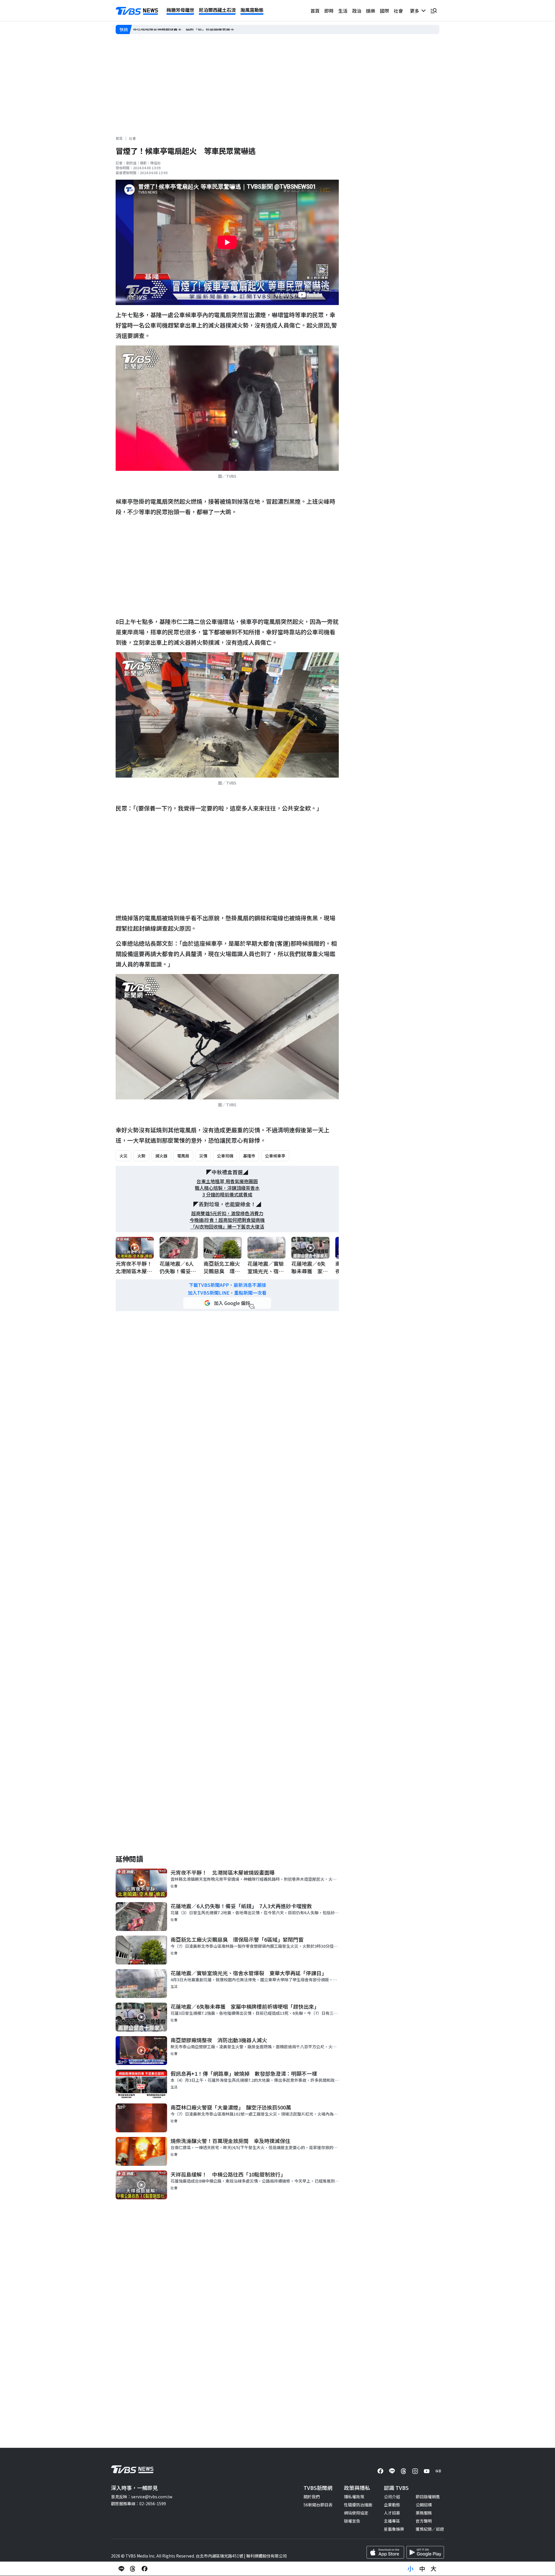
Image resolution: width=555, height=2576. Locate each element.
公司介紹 (392, 2497)
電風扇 (183, 1156)
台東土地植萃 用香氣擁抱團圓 (227, 1181)
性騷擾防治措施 (358, 2505)
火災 (123, 1156)
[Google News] (438, 2471)
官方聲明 (424, 2521)
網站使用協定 (356, 2513)
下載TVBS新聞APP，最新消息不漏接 (227, 1285)
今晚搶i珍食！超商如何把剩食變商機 (227, 1220)
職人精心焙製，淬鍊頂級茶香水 (227, 1188)
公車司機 (225, 1156)
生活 (343, 11)
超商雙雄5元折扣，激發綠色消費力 (227, 1213)
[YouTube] (427, 2471)
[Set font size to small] (410, 2569)
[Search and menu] (434, 11)
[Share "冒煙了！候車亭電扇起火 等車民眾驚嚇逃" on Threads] (133, 2569)
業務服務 (424, 2513)
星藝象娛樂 (394, 2529)
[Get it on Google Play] (425, 2552)
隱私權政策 (354, 2497)
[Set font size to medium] (422, 2569)
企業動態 (392, 2505)
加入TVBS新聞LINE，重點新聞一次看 (227, 1293)
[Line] (392, 2471)
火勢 (141, 1156)
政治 (357, 11)
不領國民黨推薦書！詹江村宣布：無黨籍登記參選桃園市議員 (188, 29)
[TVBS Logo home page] (137, 11)
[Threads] (404, 2471)
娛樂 (371, 11)
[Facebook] (380, 2471)
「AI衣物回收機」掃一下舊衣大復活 (227, 1227)
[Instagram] (415, 2471)
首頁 (315, 11)
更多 (416, 11)
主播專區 (392, 2521)
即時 (329, 11)
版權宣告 (352, 2521)
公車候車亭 (275, 1156)
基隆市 (249, 1156)
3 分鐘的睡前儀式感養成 (227, 1195)
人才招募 (392, 2513)
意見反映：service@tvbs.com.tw (142, 2497)
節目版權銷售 (428, 2497)
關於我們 (312, 2497)
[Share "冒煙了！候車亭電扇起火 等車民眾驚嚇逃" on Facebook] (145, 2569)
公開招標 (424, 2505)
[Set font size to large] (434, 2569)
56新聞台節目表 (318, 2505)
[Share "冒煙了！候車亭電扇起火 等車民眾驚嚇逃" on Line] (121, 2569)
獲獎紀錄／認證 (430, 2529)
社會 (398, 11)
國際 (384, 11)
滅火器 (161, 1156)
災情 (203, 1156)
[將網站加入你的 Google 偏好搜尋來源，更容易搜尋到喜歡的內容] (227, 1303)
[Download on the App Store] (385, 2552)
